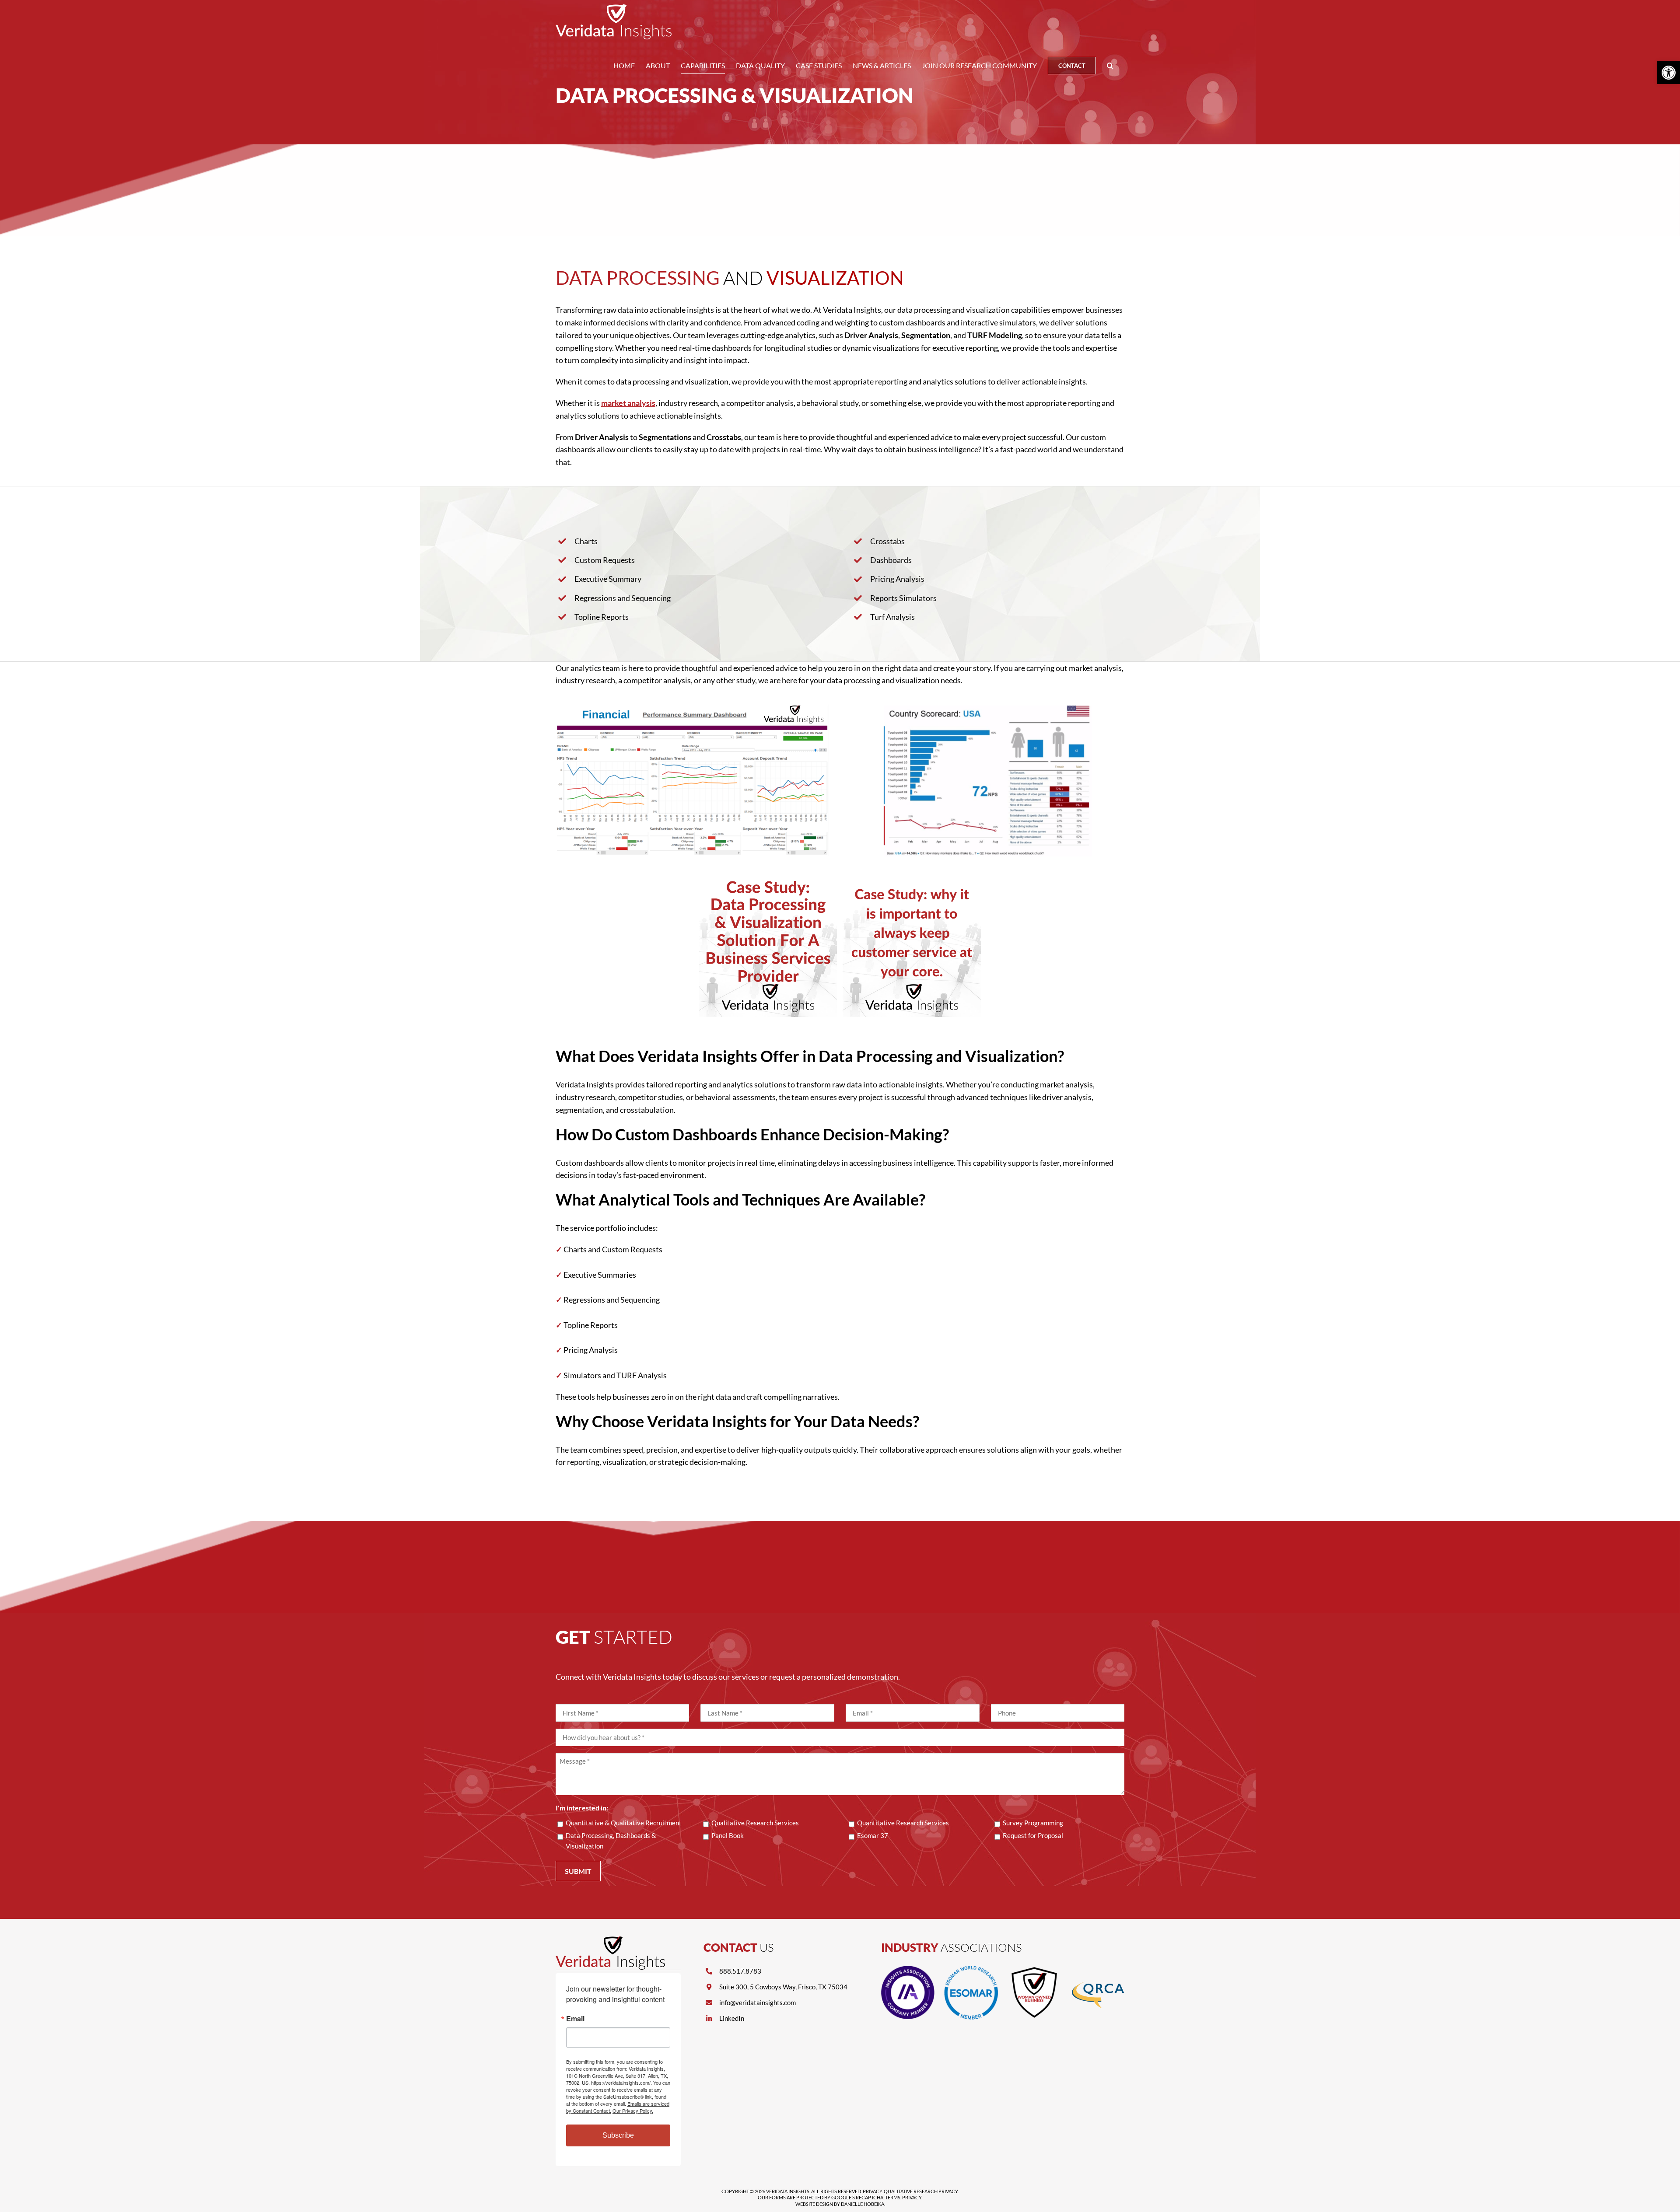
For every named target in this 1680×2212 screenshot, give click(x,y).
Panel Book (728, 1835)
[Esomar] (971, 1970)
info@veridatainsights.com (758, 2002)
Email (575, 2019)
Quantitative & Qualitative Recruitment (624, 1823)
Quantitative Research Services (903, 1823)
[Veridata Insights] (610, 1940)
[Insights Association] (908, 1970)
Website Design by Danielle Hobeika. (840, 2204)
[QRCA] (1098, 1970)
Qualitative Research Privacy (921, 2191)
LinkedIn (732, 2018)
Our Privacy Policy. (633, 2111)
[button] (1110, 66)
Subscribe (618, 2135)
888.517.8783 (740, 1971)
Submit (578, 1871)
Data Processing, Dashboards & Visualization (611, 1841)
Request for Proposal (1033, 1835)
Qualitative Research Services (755, 1823)
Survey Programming (1033, 1823)
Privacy (872, 2191)
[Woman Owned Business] (1034, 1970)
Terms (893, 2197)
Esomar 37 (873, 1835)
